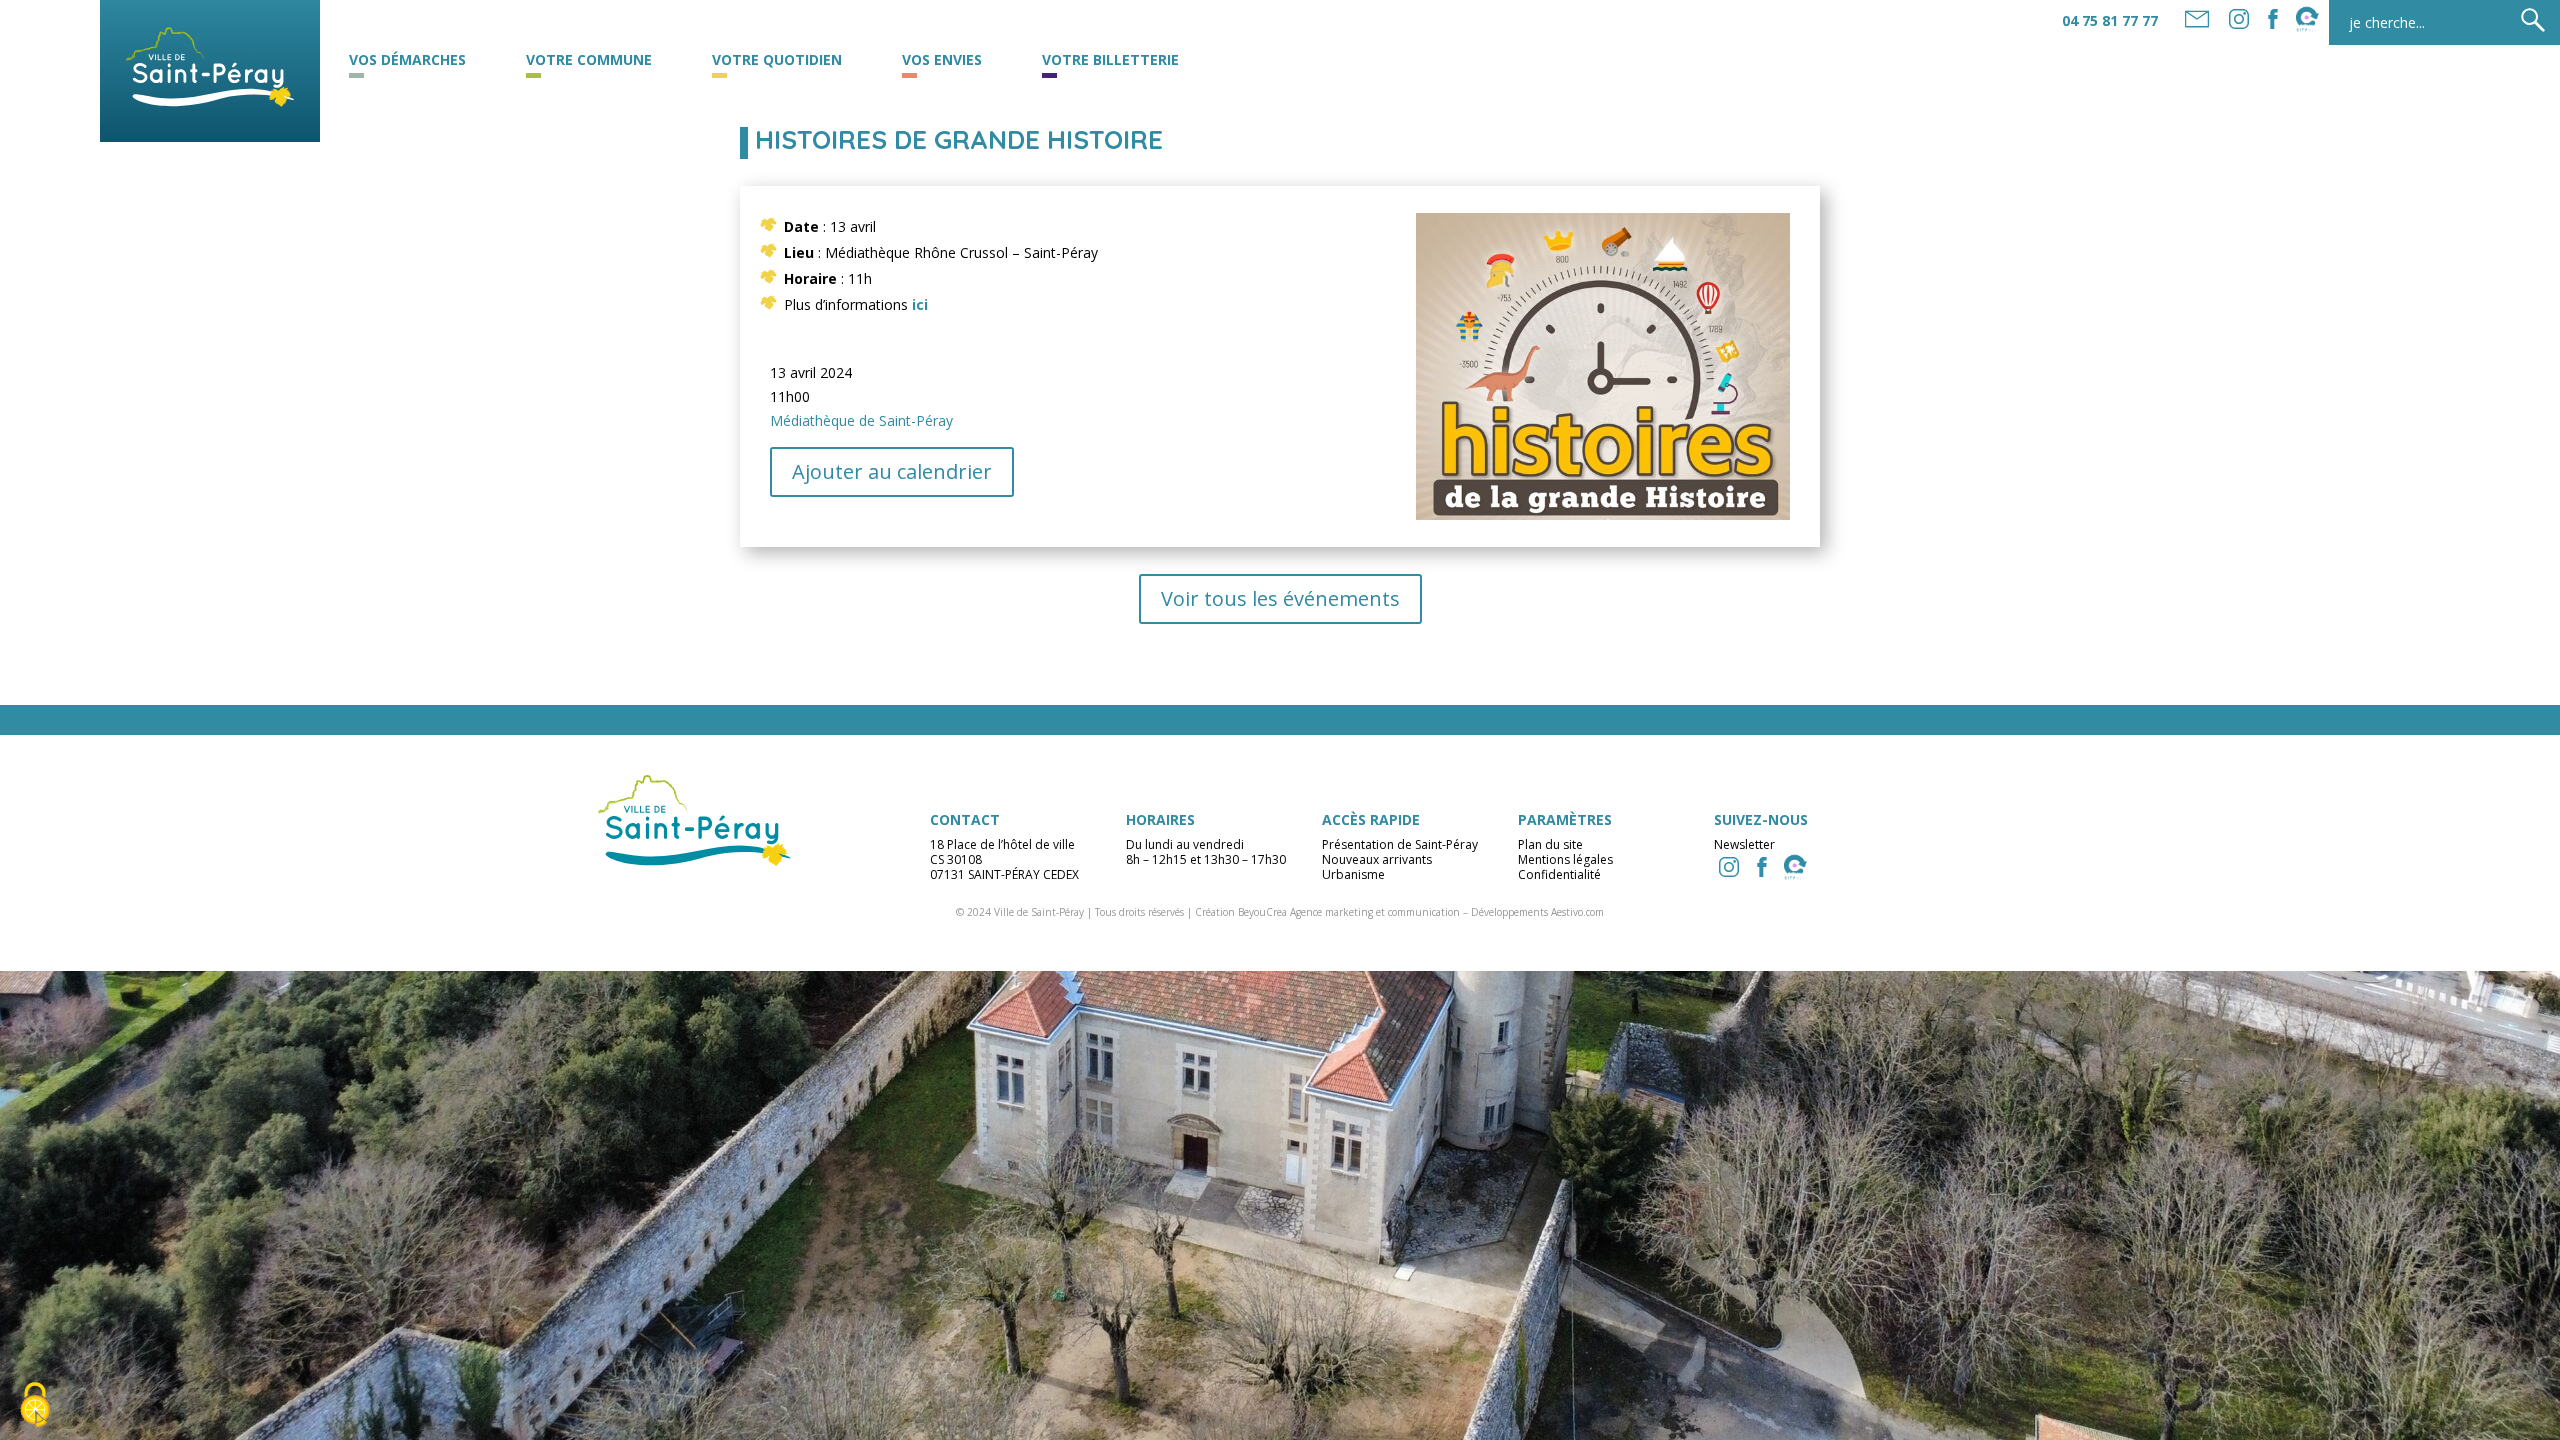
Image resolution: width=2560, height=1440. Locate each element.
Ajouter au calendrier (892, 471)
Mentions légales (1565, 859)
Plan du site (1550, 844)
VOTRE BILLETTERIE (1110, 61)
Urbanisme (1353, 874)
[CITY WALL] (1795, 867)
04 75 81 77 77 (2110, 20)
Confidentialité (1559, 874)
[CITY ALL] (2307, 19)
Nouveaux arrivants (1377, 859)
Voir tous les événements (1280, 598)
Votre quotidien (777, 61)
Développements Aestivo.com (1537, 912)
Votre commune (589, 61)
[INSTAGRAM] (1729, 867)
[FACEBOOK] (2273, 19)
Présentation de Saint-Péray (1400, 844)
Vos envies (942, 61)
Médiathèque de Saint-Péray (861, 420)
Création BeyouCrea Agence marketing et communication (1327, 912)
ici (920, 304)
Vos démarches (407, 61)
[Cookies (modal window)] (35, 1406)
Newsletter (1744, 844)
